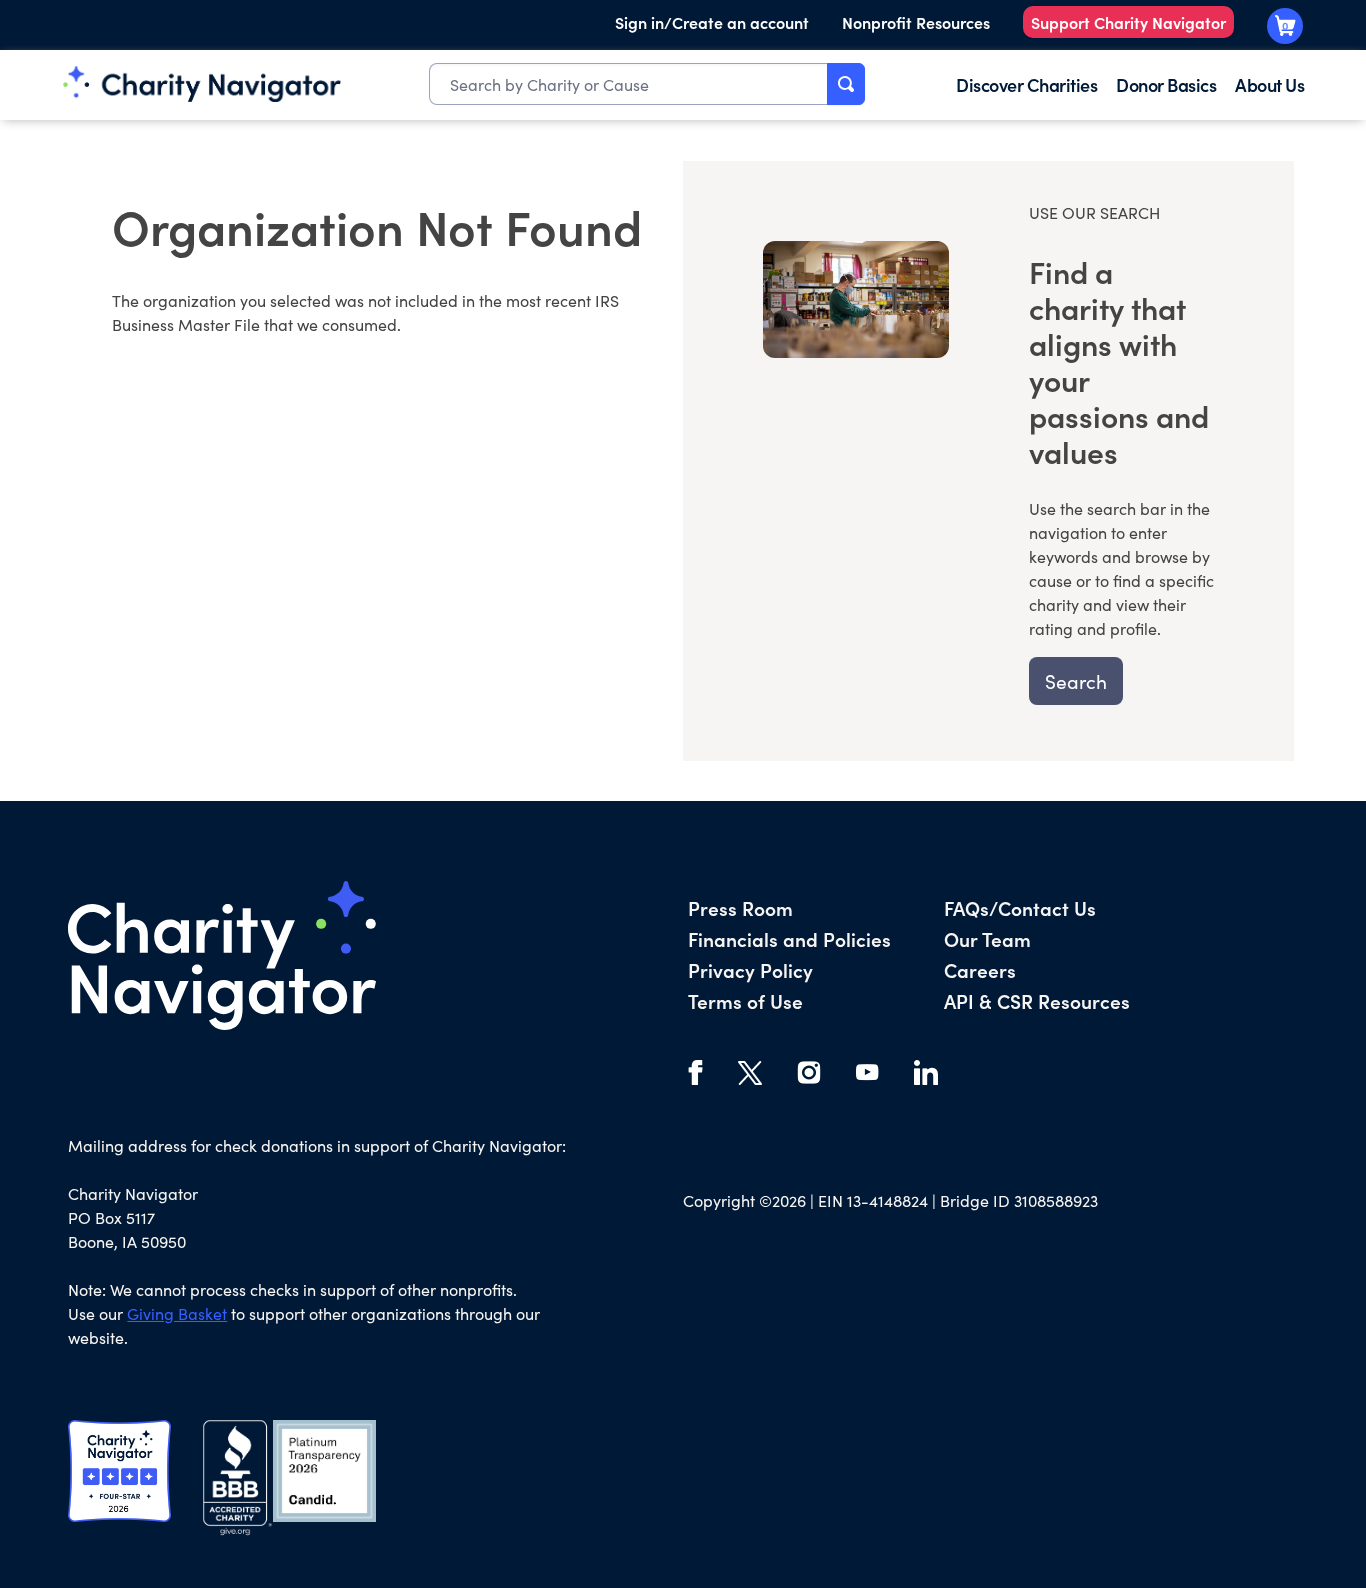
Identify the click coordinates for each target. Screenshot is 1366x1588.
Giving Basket (177, 1313)
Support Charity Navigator (1128, 22)
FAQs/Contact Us (1020, 907)
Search (1076, 681)
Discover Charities (1026, 84)
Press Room (740, 907)
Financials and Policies (789, 938)
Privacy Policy (750, 969)
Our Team (987, 938)
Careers (980, 969)
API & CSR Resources (1037, 1000)
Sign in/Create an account (712, 22)
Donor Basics (1166, 84)
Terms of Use (745, 1000)
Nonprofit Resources (916, 22)
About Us (1269, 84)
